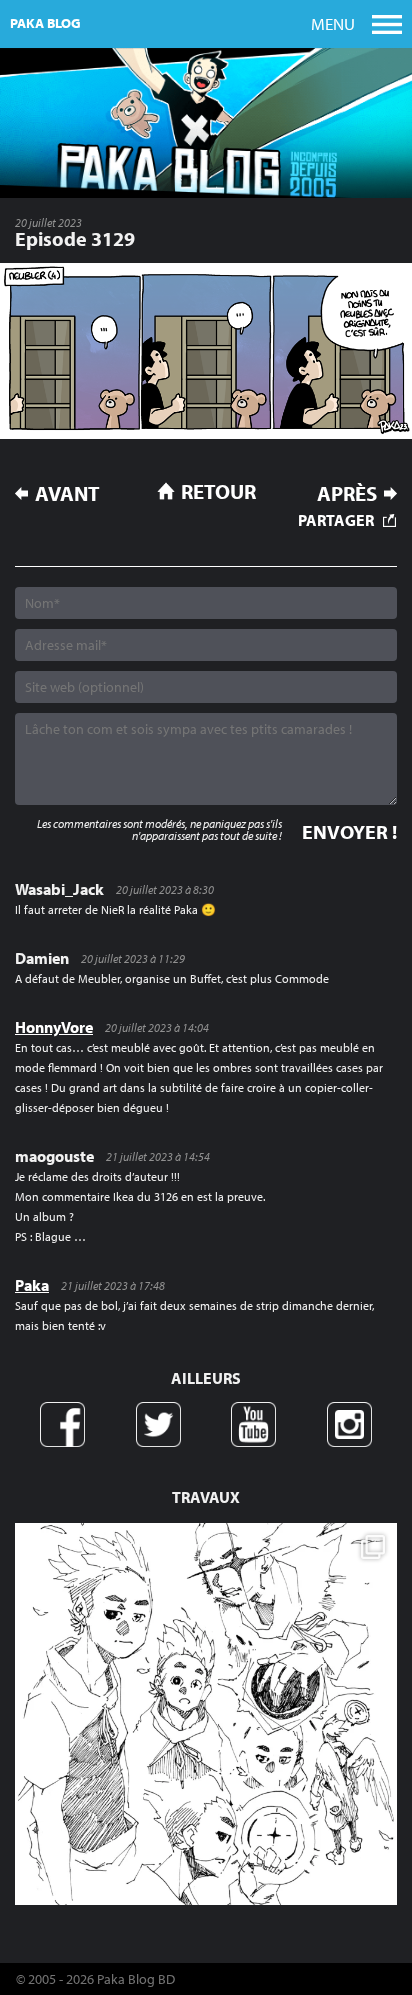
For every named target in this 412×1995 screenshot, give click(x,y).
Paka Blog (45, 23)
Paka (32, 1285)
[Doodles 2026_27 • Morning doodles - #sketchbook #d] (206, 1714)
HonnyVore (54, 1027)
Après (347, 493)
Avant (67, 493)
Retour (218, 491)
